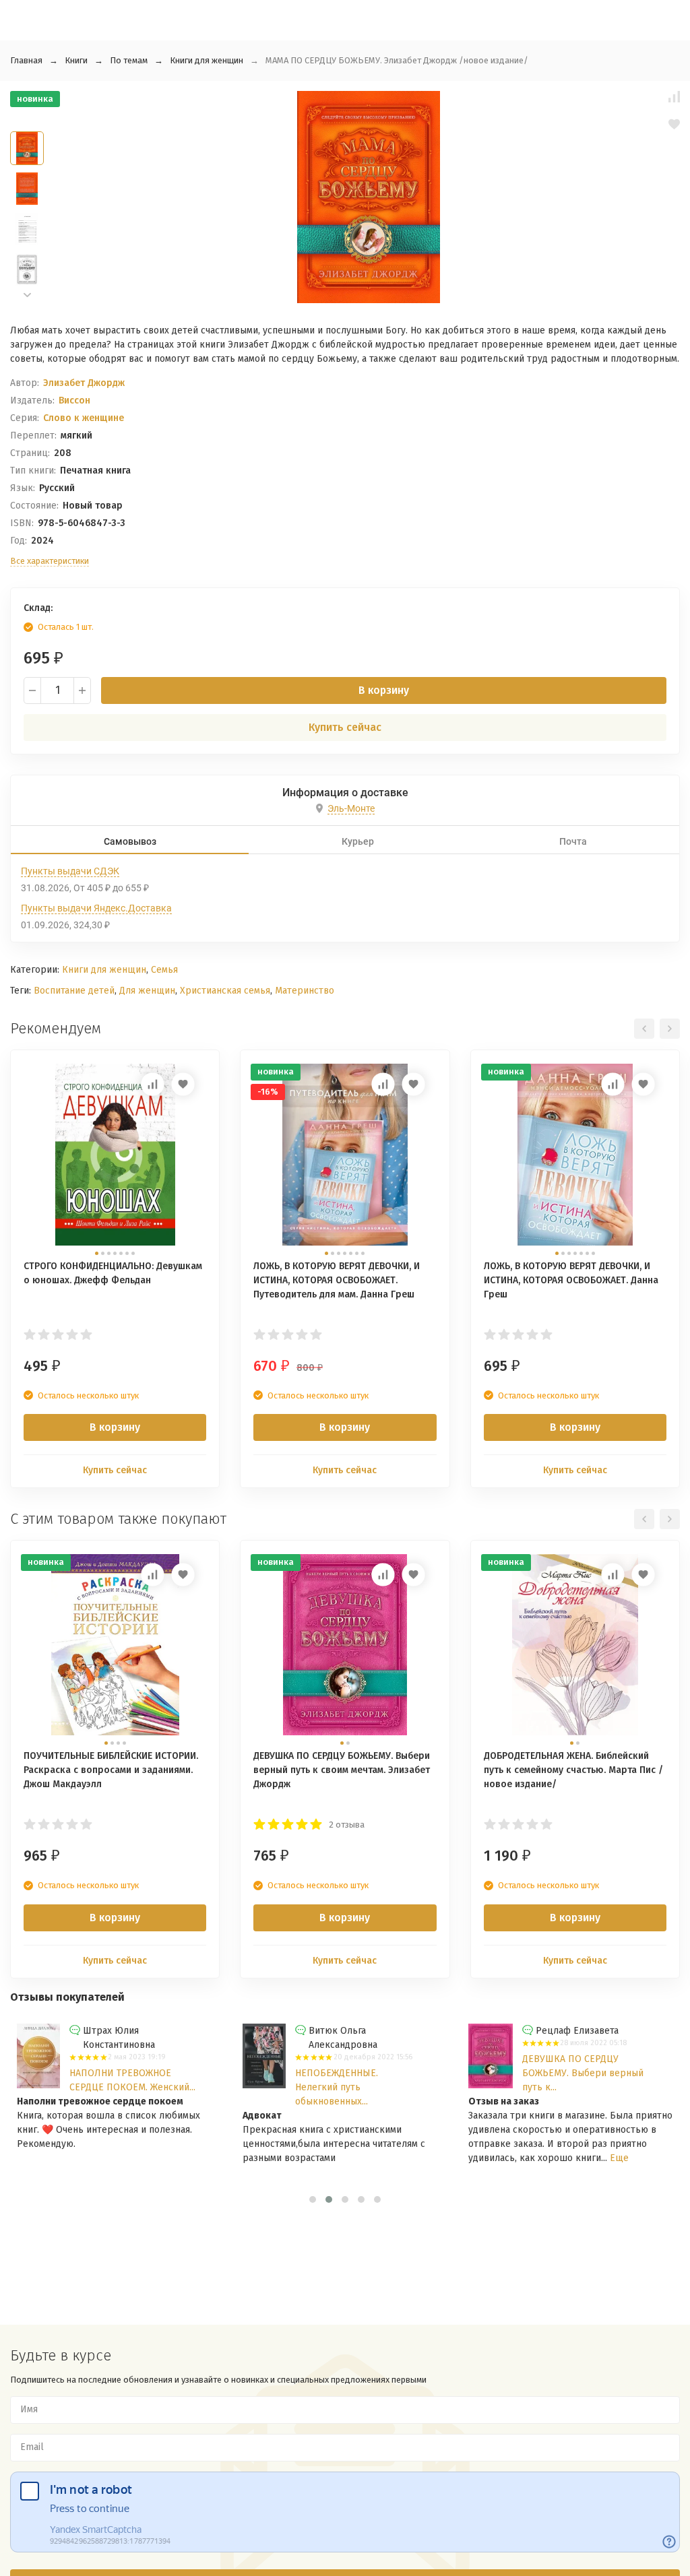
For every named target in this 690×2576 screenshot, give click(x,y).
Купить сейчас (345, 727)
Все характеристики (50, 561)
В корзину (384, 690)
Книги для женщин (207, 60)
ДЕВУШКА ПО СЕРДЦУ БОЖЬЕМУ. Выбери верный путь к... (583, 2073)
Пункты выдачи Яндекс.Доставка (96, 908)
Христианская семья (225, 991)
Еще (619, 2158)
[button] (27, 295)
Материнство (305, 991)
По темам (129, 60)
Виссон (74, 400)
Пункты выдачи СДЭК (70, 871)
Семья (164, 970)
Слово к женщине (84, 418)
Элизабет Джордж (84, 383)
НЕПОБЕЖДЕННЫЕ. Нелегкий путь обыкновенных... (337, 2087)
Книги (76, 60)
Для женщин (147, 991)
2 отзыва (347, 1825)
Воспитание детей (74, 991)
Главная (26, 60)
